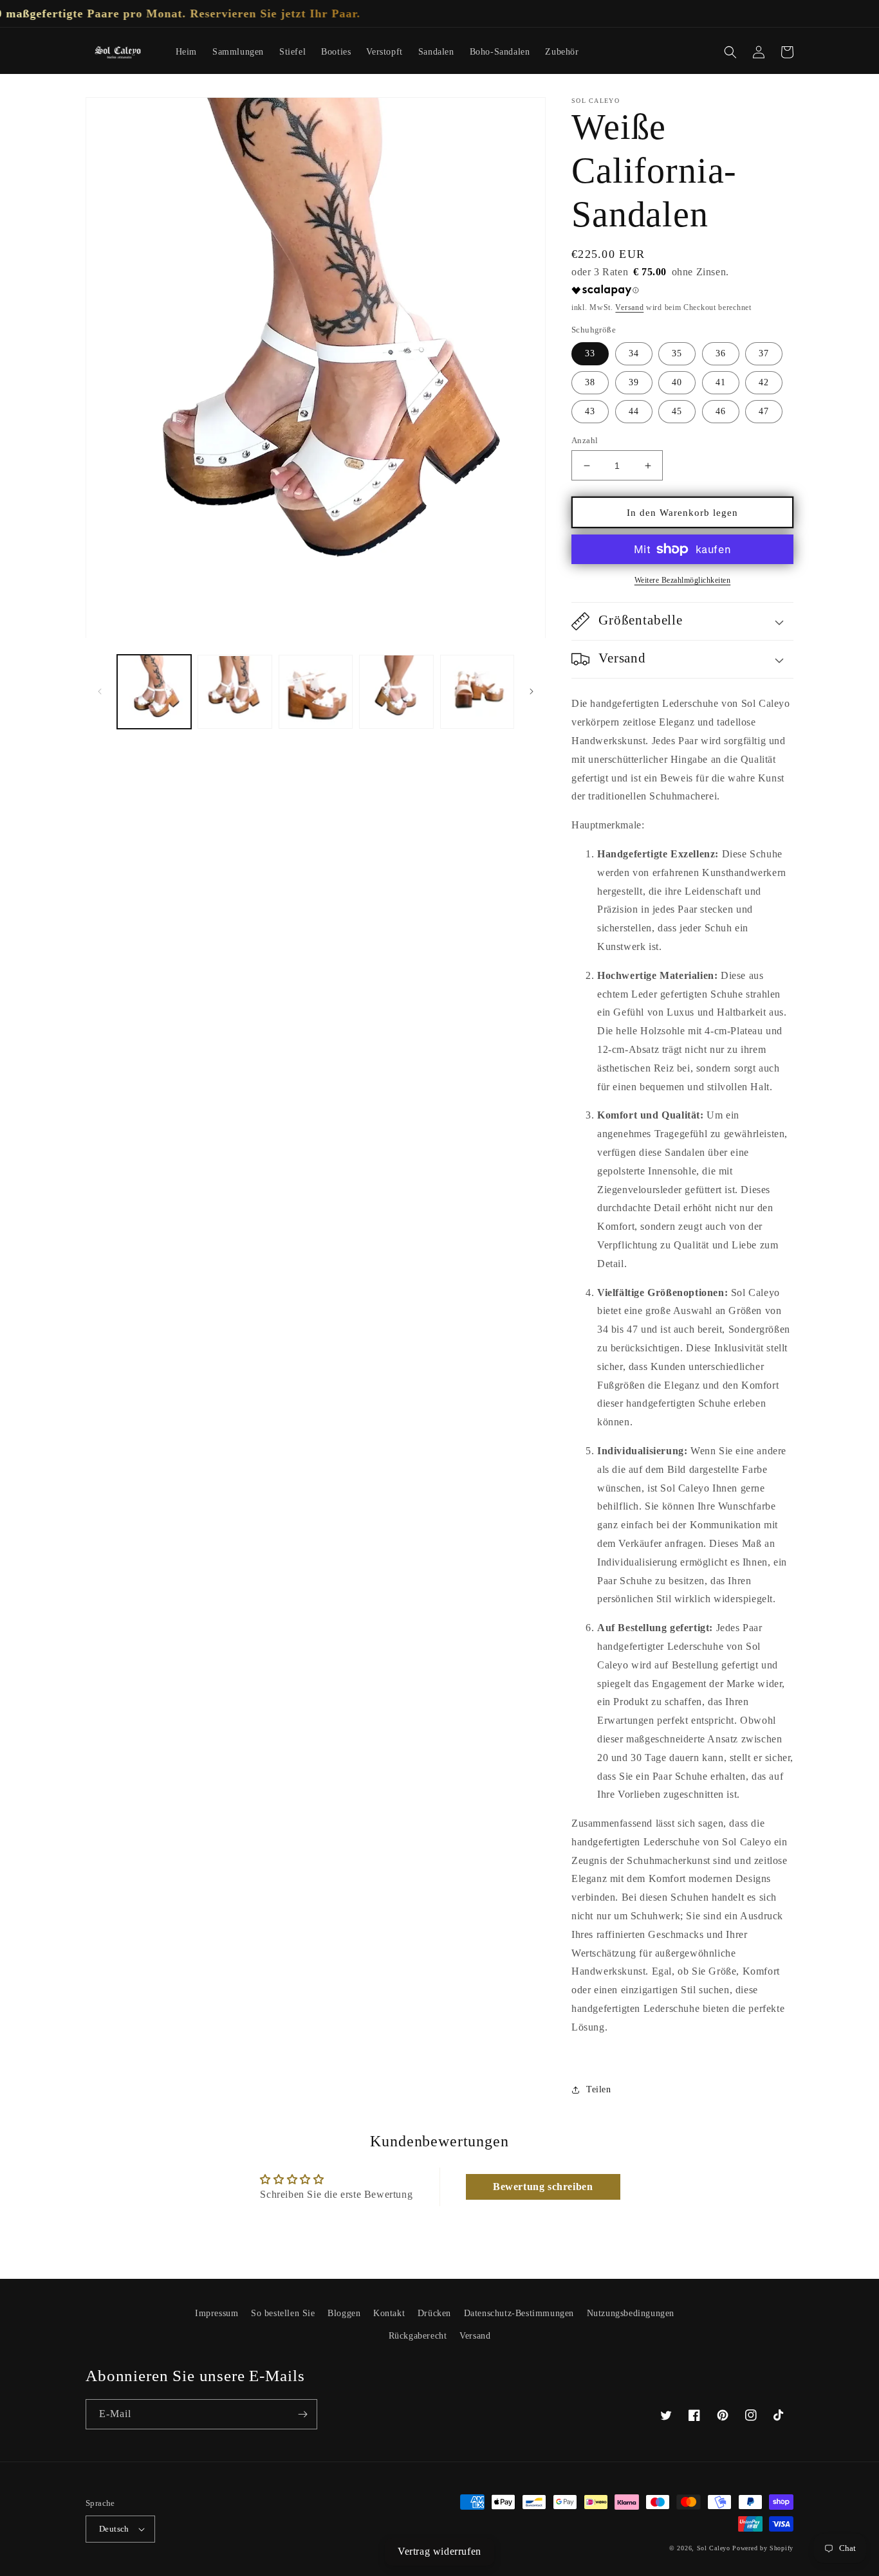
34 (634, 353)
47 (764, 411)
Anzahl (585, 440)
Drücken (434, 2313)
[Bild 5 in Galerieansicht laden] (477, 692)
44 (634, 411)
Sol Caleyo (714, 2548)
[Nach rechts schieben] (532, 691)
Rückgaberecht (418, 2336)
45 (677, 411)
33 (590, 353)
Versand (629, 307)
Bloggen (344, 2313)
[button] (730, 52)
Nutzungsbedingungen (631, 2313)
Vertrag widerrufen (439, 2551)
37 (764, 353)
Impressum (217, 2313)
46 (721, 411)
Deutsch (114, 2529)
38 (590, 382)
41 (721, 382)
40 (677, 382)
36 (721, 353)
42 (764, 382)
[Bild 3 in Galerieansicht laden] (316, 692)
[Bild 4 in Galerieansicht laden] (396, 692)
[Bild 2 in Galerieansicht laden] (235, 692)
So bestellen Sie (283, 2313)
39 (634, 382)
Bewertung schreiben (543, 2187)
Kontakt (389, 2313)
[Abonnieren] (302, 2414)
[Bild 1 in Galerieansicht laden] (154, 692)
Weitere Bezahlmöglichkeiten (683, 580)
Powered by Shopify (763, 2548)
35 (677, 353)
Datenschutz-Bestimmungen (519, 2313)
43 (590, 411)
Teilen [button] (599, 2089)
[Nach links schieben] (100, 691)
